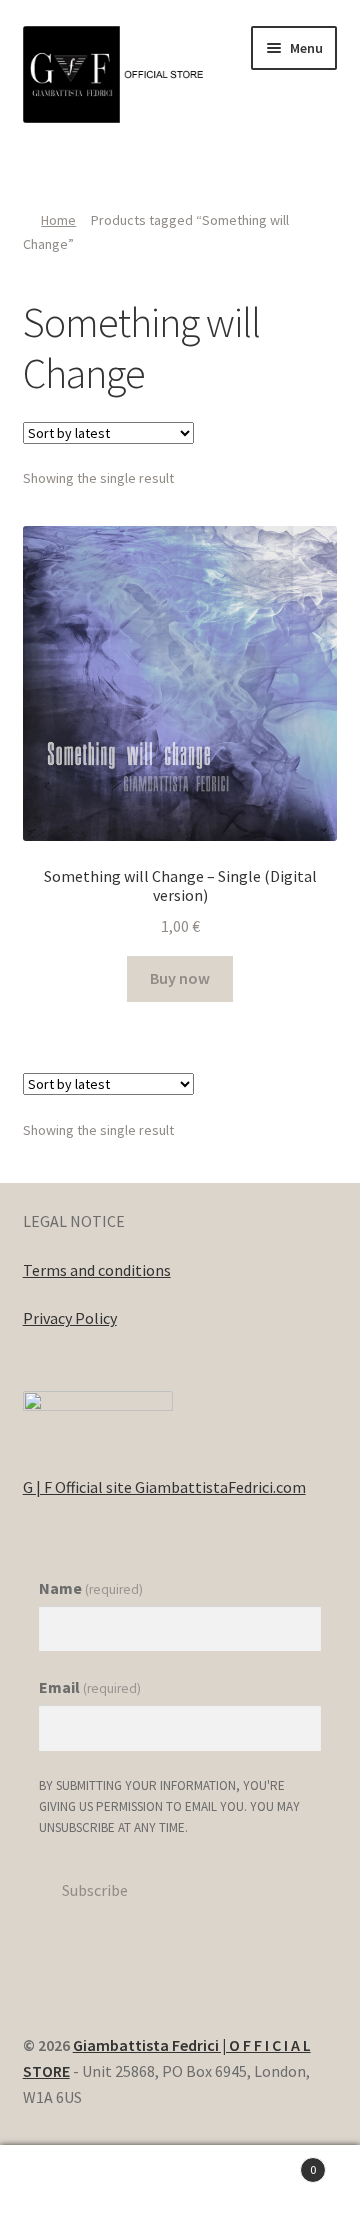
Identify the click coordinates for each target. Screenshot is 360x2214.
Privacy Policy (70, 1318)
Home (58, 220)
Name (91, 1588)
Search (180, 2180)
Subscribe (95, 1890)
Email (90, 1687)
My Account (60, 2180)
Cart (278, 2162)
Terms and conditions (97, 1270)
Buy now (180, 978)
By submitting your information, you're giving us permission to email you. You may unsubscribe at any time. (169, 1806)
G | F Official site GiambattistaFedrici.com (164, 1487)
